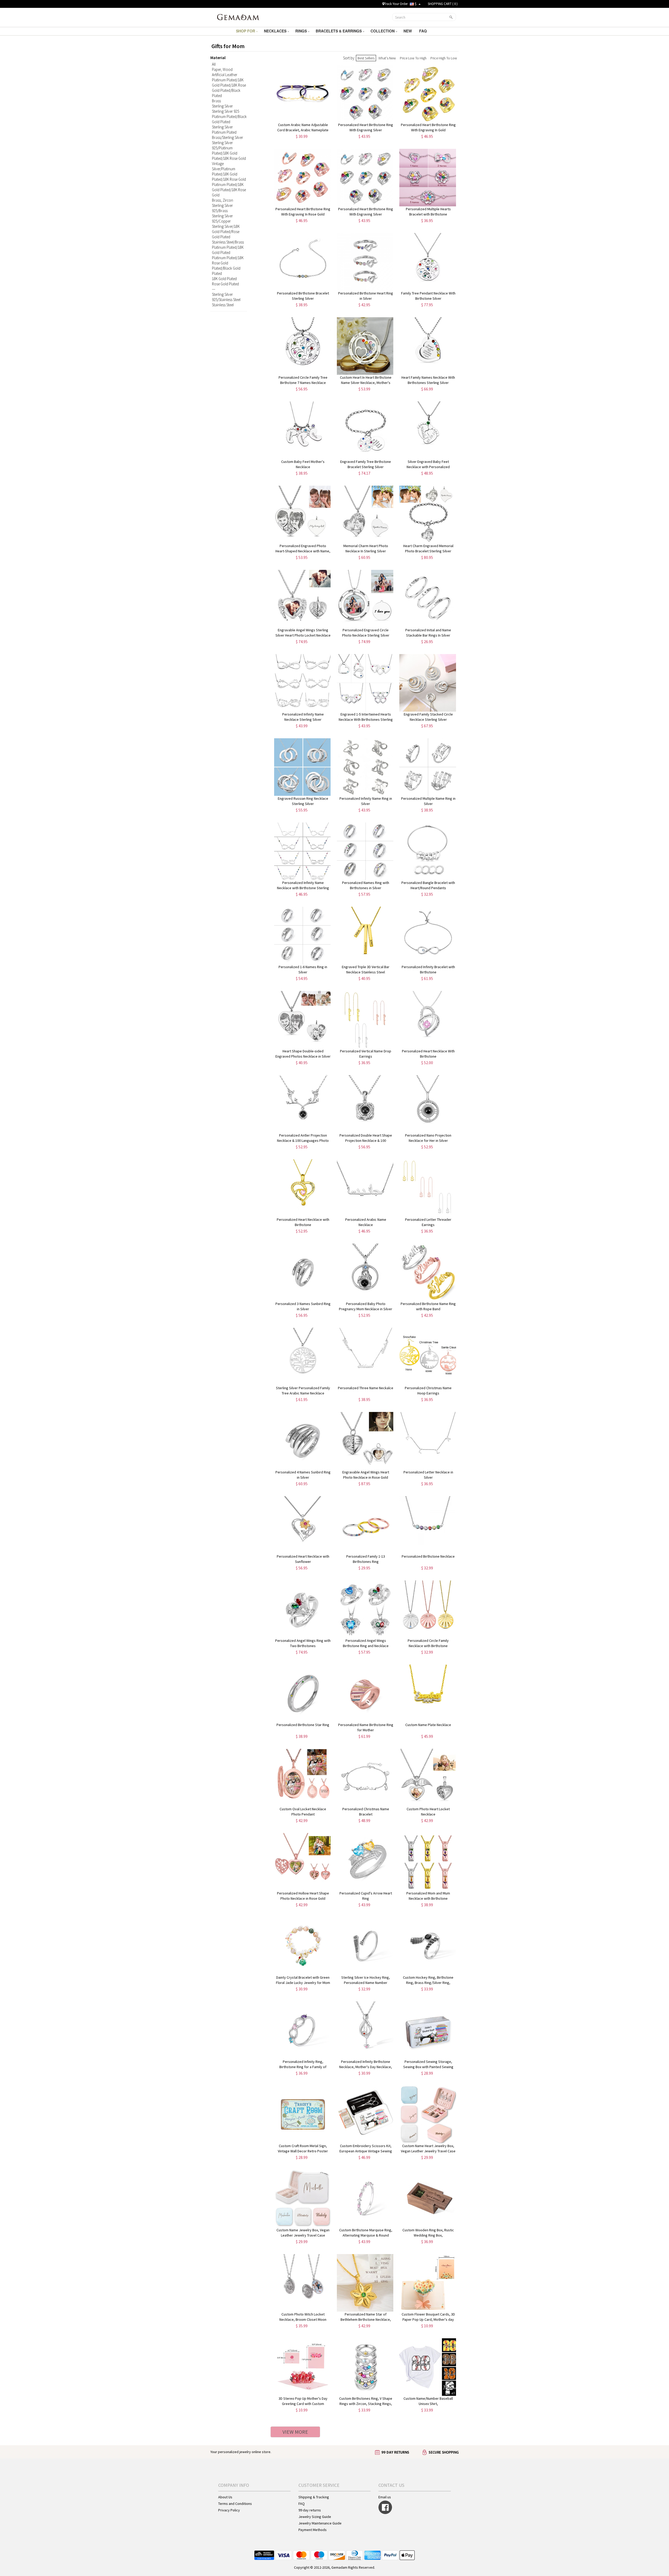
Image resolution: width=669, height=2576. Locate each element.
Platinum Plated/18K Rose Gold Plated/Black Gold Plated (228, 266)
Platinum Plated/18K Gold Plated (228, 250)
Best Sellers (366, 58)
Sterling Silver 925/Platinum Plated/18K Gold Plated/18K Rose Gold (229, 151)
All (214, 64)
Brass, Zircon (223, 200)
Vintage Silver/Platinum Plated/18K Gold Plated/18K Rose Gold (229, 171)
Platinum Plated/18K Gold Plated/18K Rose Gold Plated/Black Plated (229, 88)
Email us (385, 2497)
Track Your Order (396, 4)
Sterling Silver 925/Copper (222, 219)
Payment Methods (313, 2530)
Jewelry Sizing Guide (315, 2517)
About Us (225, 2497)
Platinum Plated (224, 132)
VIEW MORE (295, 2432)
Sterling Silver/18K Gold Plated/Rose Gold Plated (226, 232)
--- (214, 289)
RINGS (302, 31)
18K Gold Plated (224, 279)
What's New (387, 58)
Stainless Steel (223, 305)
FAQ (423, 31)
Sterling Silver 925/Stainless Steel (226, 297)
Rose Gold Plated (225, 284)
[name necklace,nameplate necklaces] (238, 17)
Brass (216, 101)
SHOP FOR (246, 31)
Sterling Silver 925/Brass (222, 208)
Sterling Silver (222, 106)
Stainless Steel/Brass (228, 242)
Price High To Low (444, 58)
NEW (408, 31)
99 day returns (310, 2510)
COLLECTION (383, 31)
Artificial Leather (225, 75)
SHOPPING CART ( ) (443, 4)
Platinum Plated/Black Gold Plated (229, 119)
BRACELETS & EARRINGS (339, 31)
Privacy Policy (229, 2510)
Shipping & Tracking (314, 2497)
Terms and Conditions (235, 2504)
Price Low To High (413, 58)
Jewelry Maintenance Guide (320, 2523)
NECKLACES (276, 31)
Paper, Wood (222, 69)
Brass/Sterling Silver (227, 137)
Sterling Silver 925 (226, 111)
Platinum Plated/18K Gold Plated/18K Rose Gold (229, 190)
